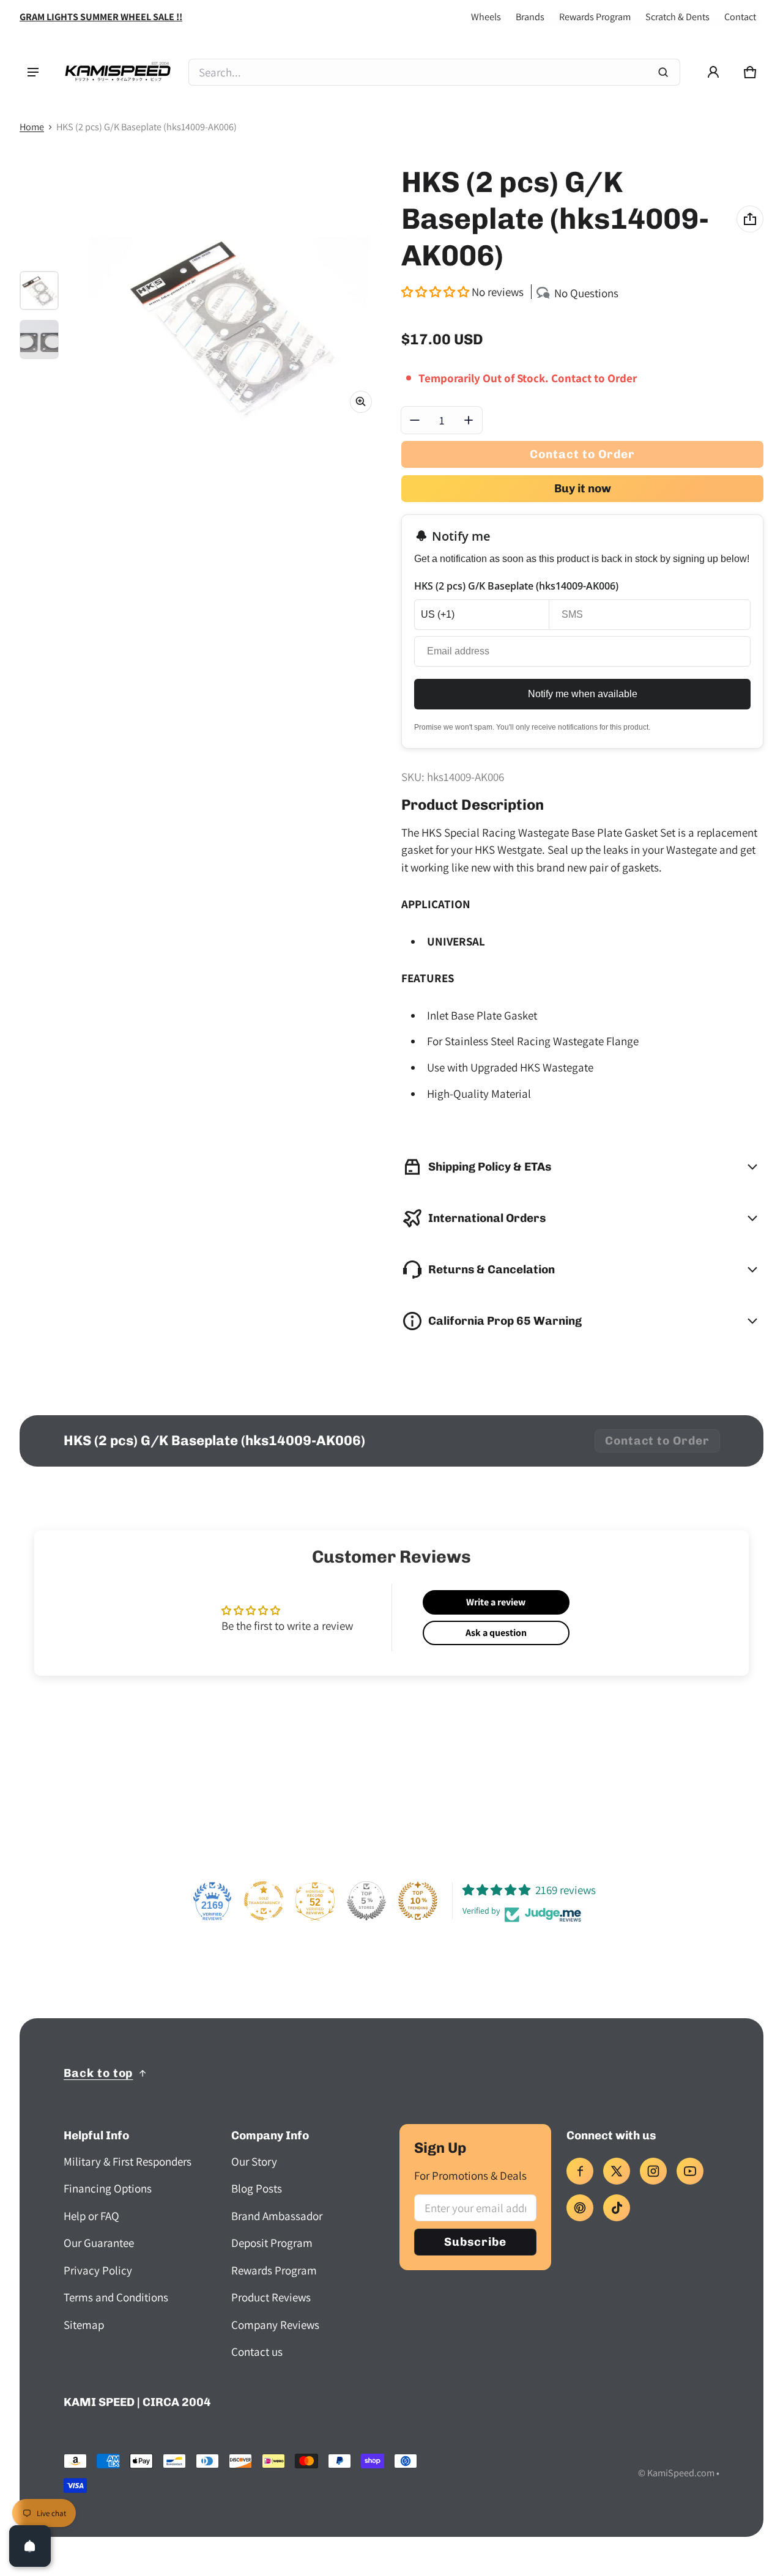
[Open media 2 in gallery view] (39, 339)
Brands (530, 17)
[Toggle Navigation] (33, 72)
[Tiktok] (617, 2208)
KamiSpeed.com (681, 2473)
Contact (740, 17)
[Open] (30, 2546)
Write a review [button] (496, 1602)
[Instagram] (653, 2171)
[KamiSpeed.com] (117, 72)
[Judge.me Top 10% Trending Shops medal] (418, 1901)
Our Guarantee (99, 2243)
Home (32, 127)
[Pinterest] (580, 2208)
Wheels (486, 17)
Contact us (257, 2352)
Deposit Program (272, 2243)
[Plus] (469, 420)
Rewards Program (595, 17)
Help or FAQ (91, 2216)
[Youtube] (690, 2171)
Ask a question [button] (496, 1633)
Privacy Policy (98, 2270)
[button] (750, 72)
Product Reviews (271, 2297)
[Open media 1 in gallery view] (39, 291)
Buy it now (583, 488)
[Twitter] (617, 2171)
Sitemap (84, 2325)
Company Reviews (275, 2325)
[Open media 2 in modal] (226, 320)
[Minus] (415, 420)
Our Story (254, 2161)
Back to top (98, 2073)
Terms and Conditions (116, 2297)
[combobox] (434, 72)
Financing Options (108, 2188)
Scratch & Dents (677, 17)
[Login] (713, 72)
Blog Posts (257, 2188)
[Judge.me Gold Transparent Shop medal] (264, 1901)
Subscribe (475, 2242)
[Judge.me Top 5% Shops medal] (366, 1901)
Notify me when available (583, 694)
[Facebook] (580, 2171)
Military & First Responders (128, 2161)
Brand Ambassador (277, 2216)
